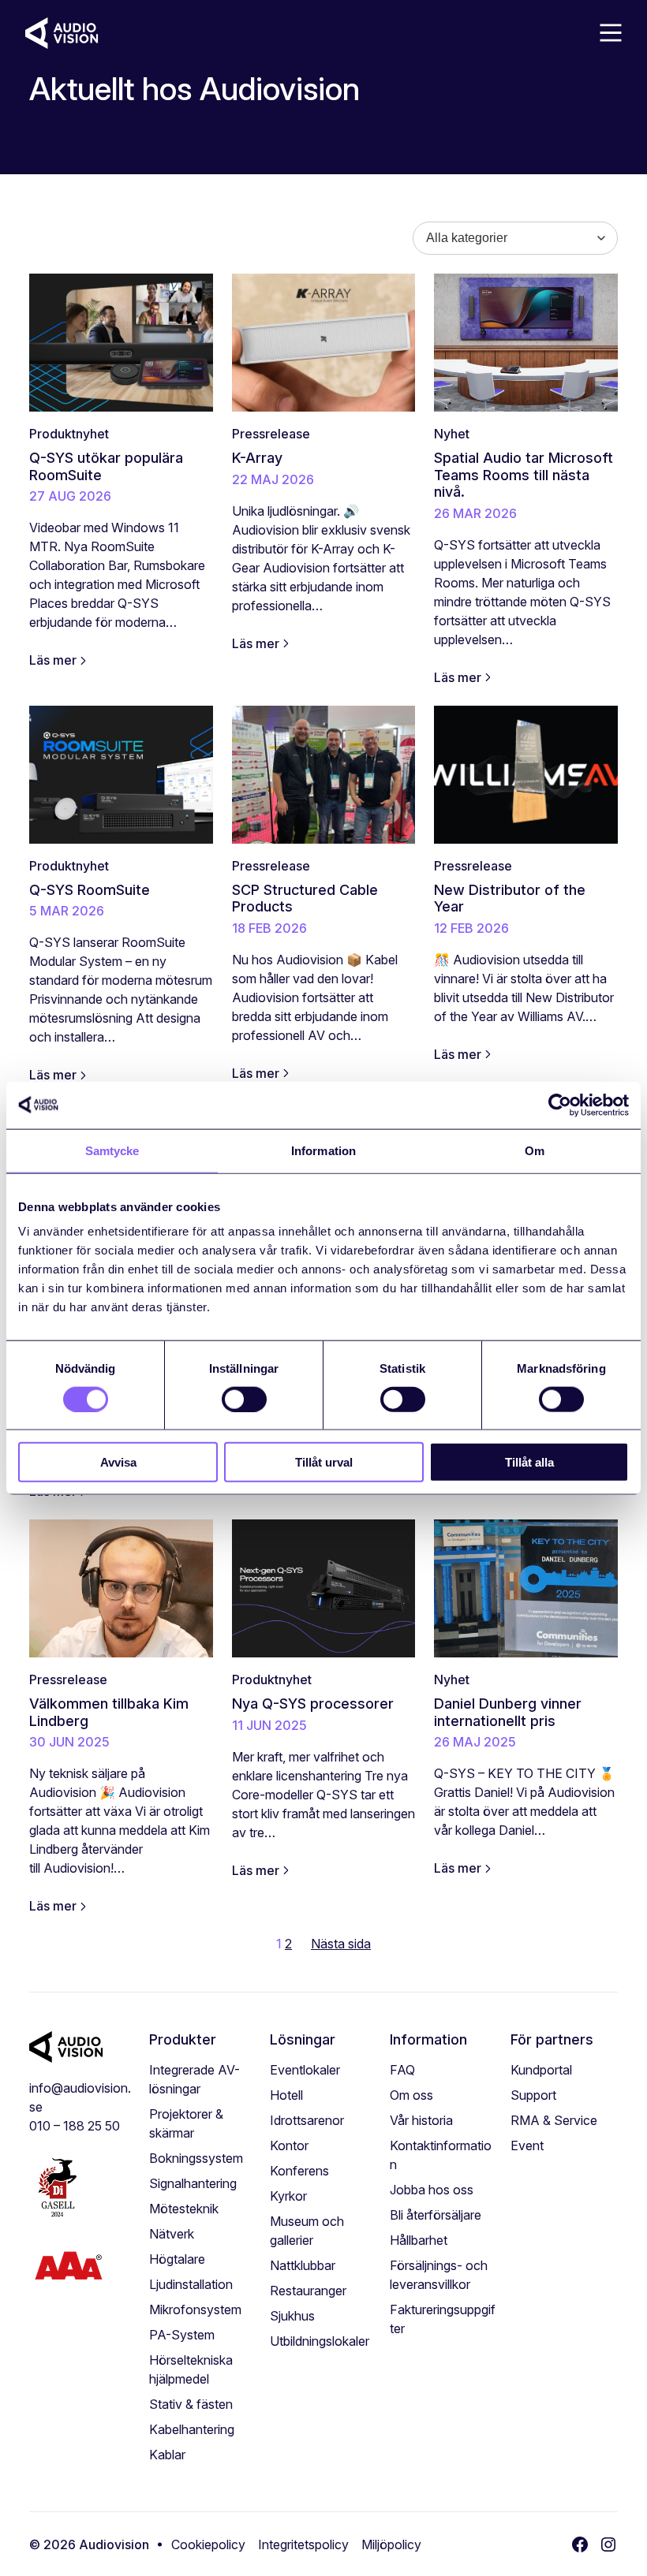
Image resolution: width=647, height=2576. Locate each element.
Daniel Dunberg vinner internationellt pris (508, 1712)
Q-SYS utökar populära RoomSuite (106, 466)
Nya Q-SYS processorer (313, 1704)
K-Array (257, 458)
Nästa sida (341, 1944)
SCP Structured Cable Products (305, 898)
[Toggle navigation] (610, 33)
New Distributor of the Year (510, 898)
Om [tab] (535, 1150)
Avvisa (118, 1462)
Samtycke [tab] (112, 1150)
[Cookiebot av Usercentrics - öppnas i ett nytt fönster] (560, 1105)
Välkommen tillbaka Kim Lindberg (109, 1712)
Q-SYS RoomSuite (90, 890)
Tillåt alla (529, 1462)
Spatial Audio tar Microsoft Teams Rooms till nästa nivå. (524, 475)
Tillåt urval (324, 1462)
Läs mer (53, 660)
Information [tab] (323, 1150)
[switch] (244, 1399)
